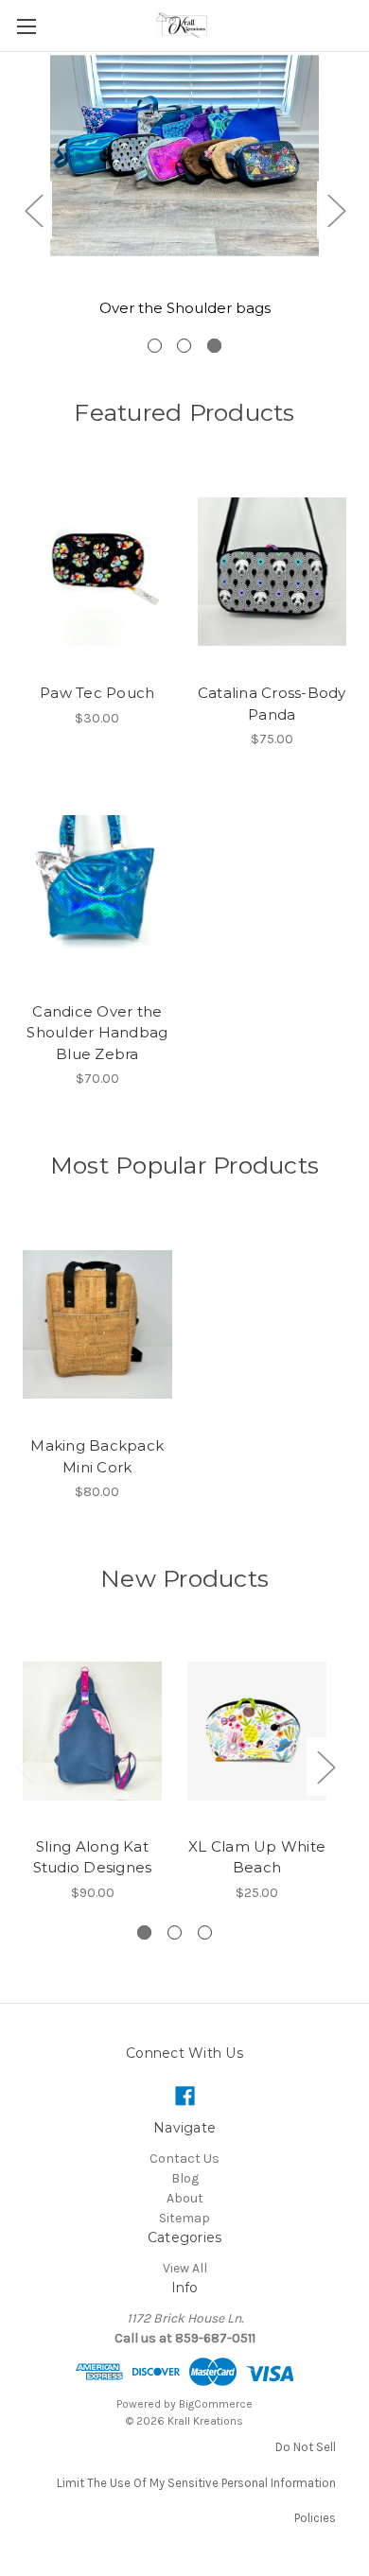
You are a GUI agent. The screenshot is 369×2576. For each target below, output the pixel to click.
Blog (185, 2178)
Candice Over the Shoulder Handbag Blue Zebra (97, 1033)
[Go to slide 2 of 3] (184, 346)
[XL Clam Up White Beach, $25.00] (257, 1732)
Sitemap (184, 2218)
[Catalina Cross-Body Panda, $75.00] (272, 572)
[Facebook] (185, 2096)
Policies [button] (315, 2518)
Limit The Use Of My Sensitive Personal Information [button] (196, 2483)
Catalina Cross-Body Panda (272, 704)
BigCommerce (216, 2404)
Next (336, 209)
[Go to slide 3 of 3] (205, 1932)
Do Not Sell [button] (306, 2447)
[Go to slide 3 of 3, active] (214, 346)
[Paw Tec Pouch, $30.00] (97, 572)
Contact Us (184, 2158)
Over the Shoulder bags (185, 308)
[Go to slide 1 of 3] (155, 346)
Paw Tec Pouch (97, 693)
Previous (33, 209)
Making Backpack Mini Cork (97, 1456)
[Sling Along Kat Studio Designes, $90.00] (92, 1732)
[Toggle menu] (26, 26)
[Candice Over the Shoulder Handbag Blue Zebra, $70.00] (97, 890)
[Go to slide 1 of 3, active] (144, 1932)
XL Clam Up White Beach (257, 1857)
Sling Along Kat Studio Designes (93, 1857)
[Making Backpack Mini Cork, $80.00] (97, 1325)
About (185, 2198)
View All (185, 2268)
